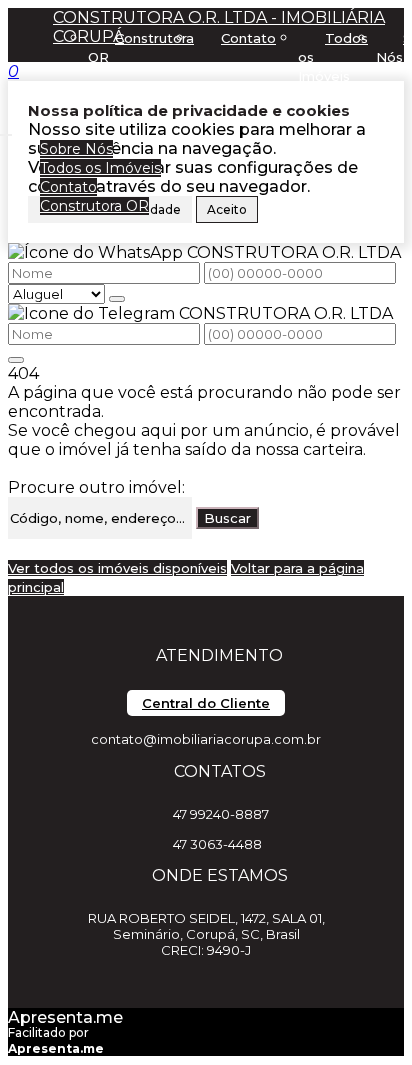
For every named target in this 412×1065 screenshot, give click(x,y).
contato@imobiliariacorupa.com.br (206, 739)
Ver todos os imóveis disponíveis (117, 568)
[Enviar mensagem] (117, 299)
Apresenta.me (65, 1017)
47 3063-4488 (217, 844)
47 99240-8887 (221, 814)
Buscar (227, 518)
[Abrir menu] (6, 129)
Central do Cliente (206, 703)
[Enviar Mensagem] (16, 360)
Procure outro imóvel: (96, 487)
